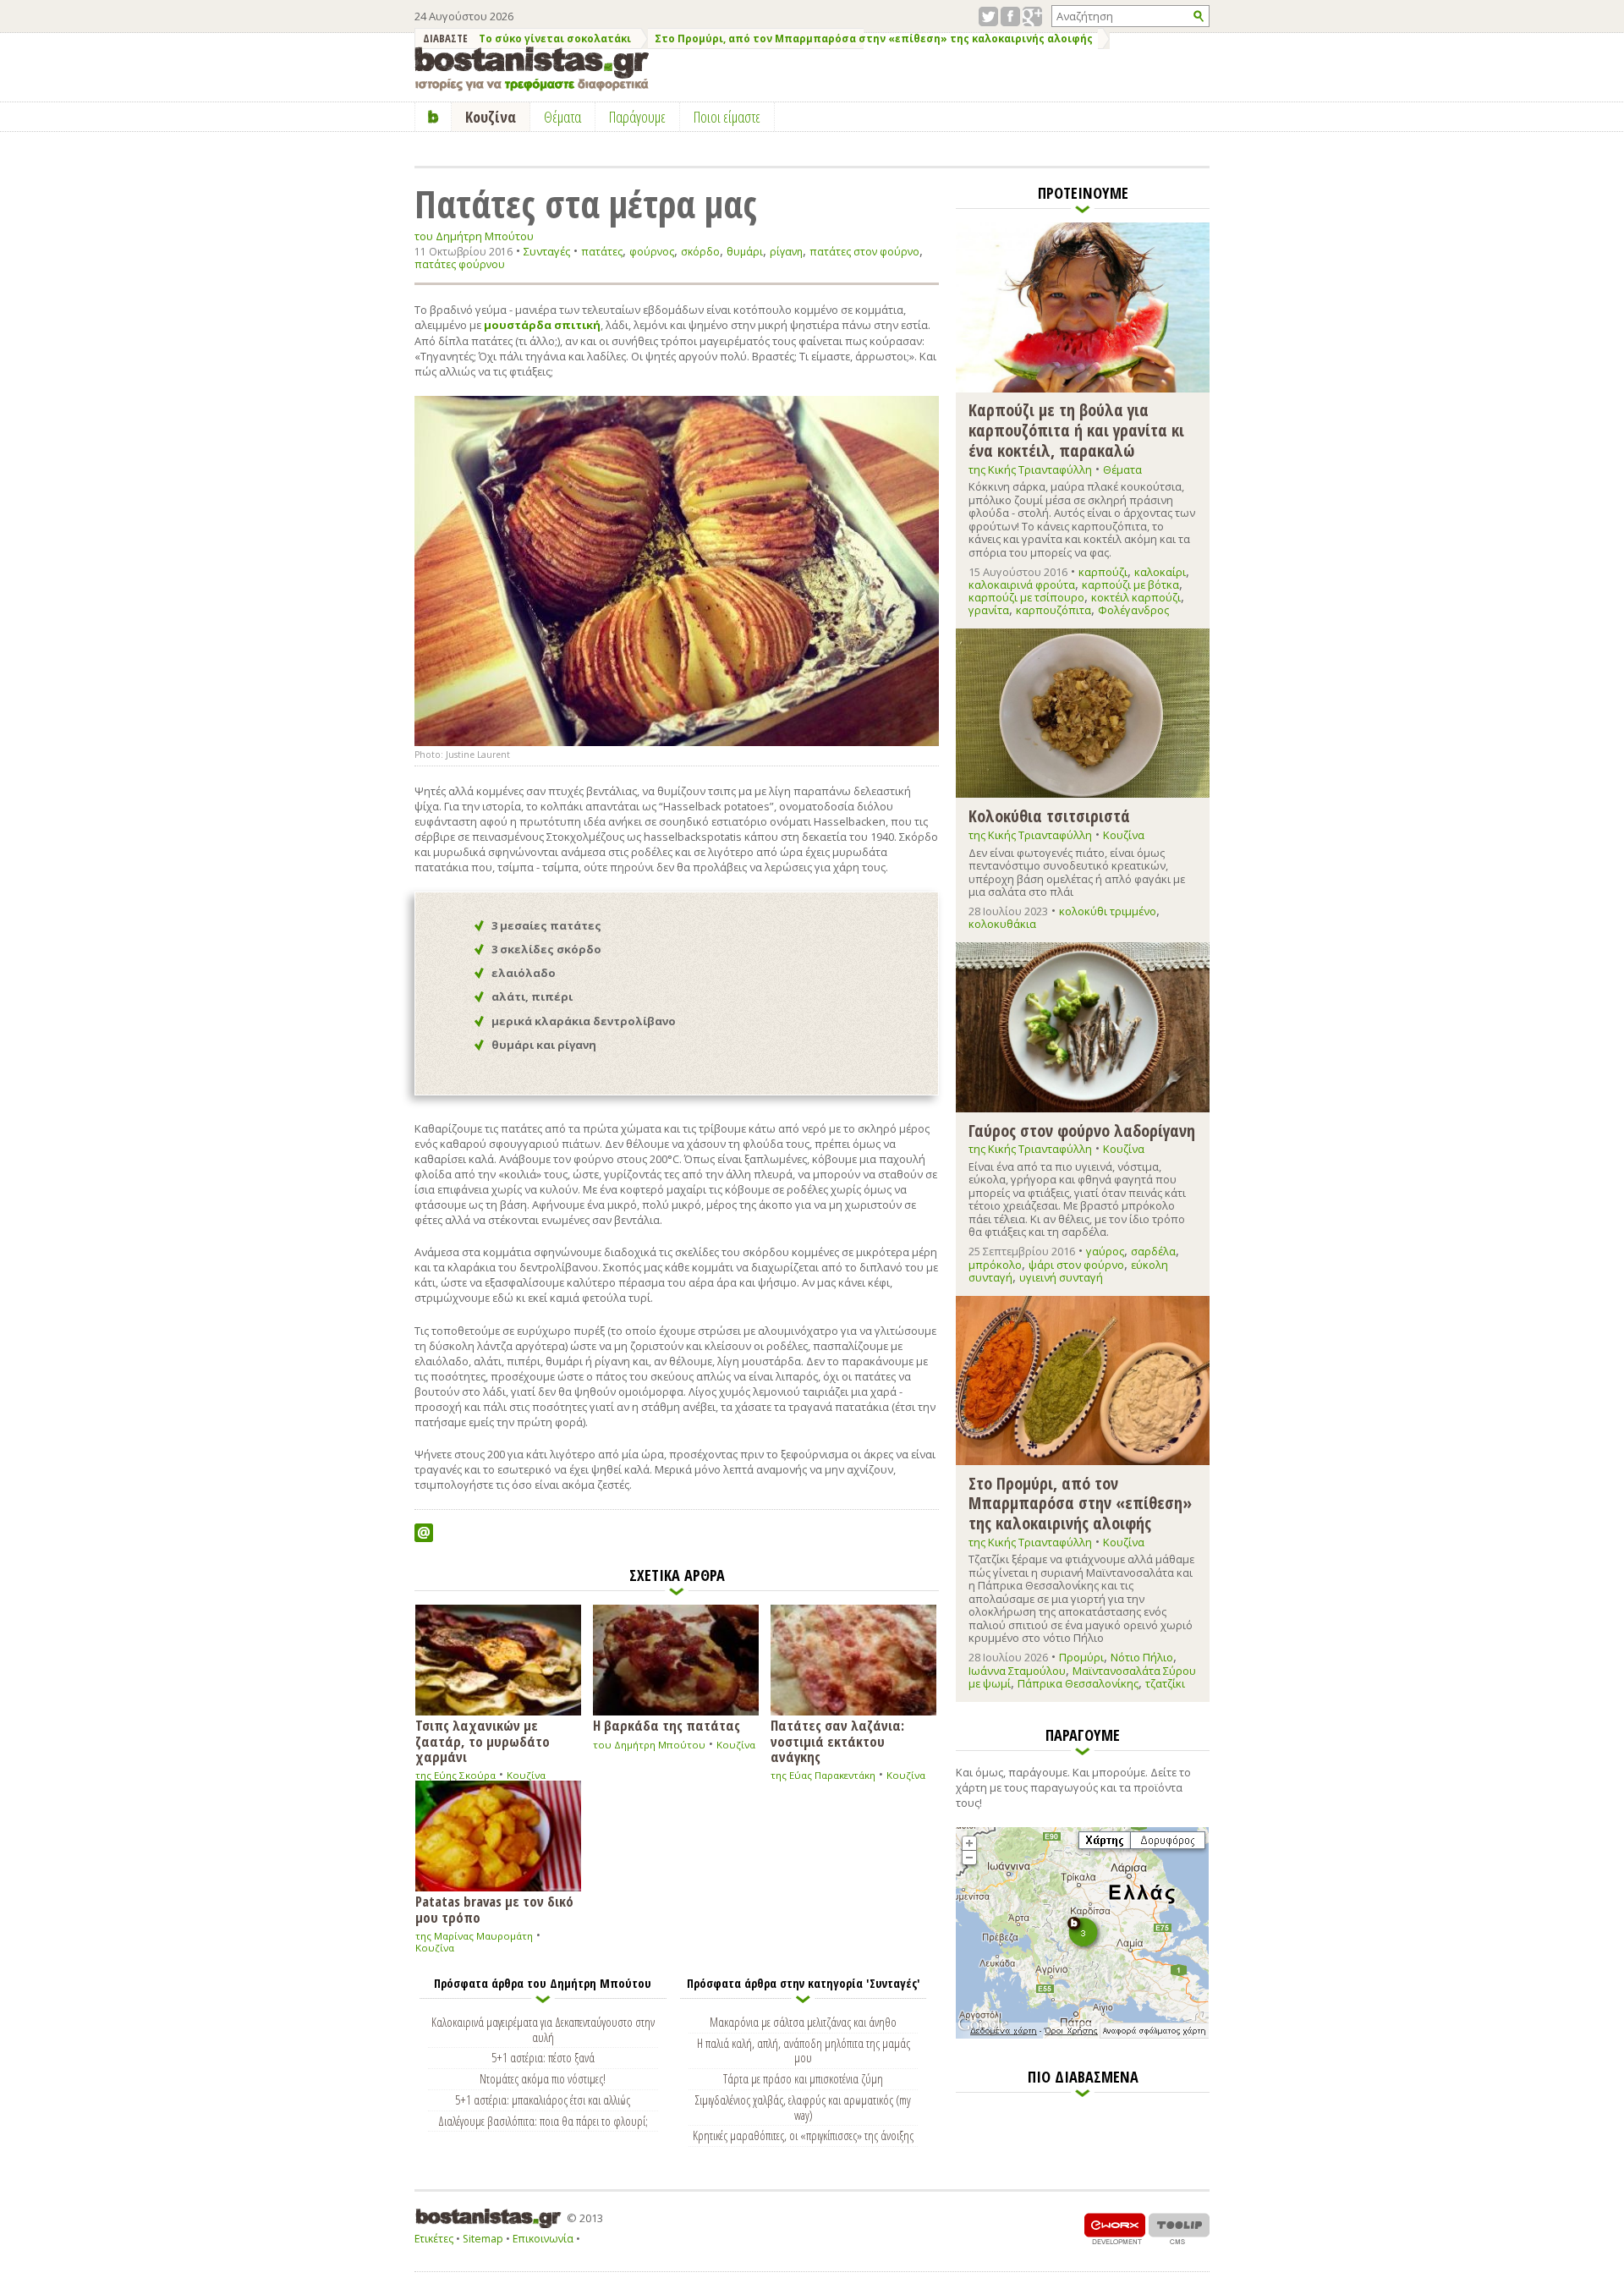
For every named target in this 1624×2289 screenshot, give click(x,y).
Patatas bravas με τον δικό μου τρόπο (494, 1908)
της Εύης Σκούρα (455, 1775)
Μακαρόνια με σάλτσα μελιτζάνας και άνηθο (803, 2022)
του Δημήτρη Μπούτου (474, 236)
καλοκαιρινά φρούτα (1022, 585)
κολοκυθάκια (1002, 924)
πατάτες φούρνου (460, 264)
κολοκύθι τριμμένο (1108, 911)
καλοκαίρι (1160, 572)
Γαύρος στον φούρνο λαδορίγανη (1082, 1130)
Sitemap (483, 2239)
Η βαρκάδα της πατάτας (667, 1724)
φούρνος (652, 252)
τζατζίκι (1165, 1683)
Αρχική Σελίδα (433, 117)
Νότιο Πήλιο (1142, 1657)
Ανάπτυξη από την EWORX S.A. (1115, 2229)
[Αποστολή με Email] (424, 1533)
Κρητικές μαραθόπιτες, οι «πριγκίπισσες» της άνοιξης (803, 2135)
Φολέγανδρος (1133, 610)
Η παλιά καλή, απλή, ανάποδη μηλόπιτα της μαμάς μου (804, 2050)
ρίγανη (786, 252)
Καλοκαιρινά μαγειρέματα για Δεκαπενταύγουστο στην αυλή (543, 2029)
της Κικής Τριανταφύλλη (1030, 469)
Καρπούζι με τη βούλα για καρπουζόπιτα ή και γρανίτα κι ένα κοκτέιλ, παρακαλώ (1076, 429)
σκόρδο (700, 252)
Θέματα (1122, 469)
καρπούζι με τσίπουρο (1026, 597)
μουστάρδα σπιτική (542, 325)
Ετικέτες (434, 2239)
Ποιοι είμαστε (727, 117)
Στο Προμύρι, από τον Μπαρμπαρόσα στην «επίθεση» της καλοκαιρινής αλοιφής (874, 38)
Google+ (1032, 16)
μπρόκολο (995, 1265)
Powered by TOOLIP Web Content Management (1179, 2229)
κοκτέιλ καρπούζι (1136, 597)
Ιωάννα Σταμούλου (1017, 1671)
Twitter (988, 16)
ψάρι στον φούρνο (1076, 1265)
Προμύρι (1081, 1657)
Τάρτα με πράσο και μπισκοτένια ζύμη (803, 2078)
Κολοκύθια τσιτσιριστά (1049, 815)
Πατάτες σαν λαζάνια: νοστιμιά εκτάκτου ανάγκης (837, 1740)
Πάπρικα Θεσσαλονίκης (1078, 1683)
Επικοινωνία (543, 2239)
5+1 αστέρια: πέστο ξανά (543, 2057)
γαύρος (1105, 1251)
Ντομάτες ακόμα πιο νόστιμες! (543, 2078)
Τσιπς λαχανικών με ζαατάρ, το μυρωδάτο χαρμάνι (483, 1740)
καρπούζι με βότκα (1130, 585)
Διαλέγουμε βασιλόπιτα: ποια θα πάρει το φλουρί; (543, 2121)
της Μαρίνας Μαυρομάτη (474, 1936)
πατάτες (602, 252)
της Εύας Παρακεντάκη (823, 1775)
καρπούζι (1103, 572)
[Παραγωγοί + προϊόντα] (1082, 2035)
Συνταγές (547, 251)
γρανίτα (989, 610)
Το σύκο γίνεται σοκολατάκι (555, 38)
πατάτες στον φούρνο (864, 252)
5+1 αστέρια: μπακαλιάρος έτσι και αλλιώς (543, 2100)
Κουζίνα (526, 1775)
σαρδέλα (1153, 1251)
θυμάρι (745, 252)
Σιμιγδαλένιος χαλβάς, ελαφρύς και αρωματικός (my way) (803, 2107)
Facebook (1010, 16)
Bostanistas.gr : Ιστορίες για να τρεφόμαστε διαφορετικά (532, 69)
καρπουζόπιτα (1053, 610)
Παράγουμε (637, 117)
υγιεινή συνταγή (1061, 1277)
